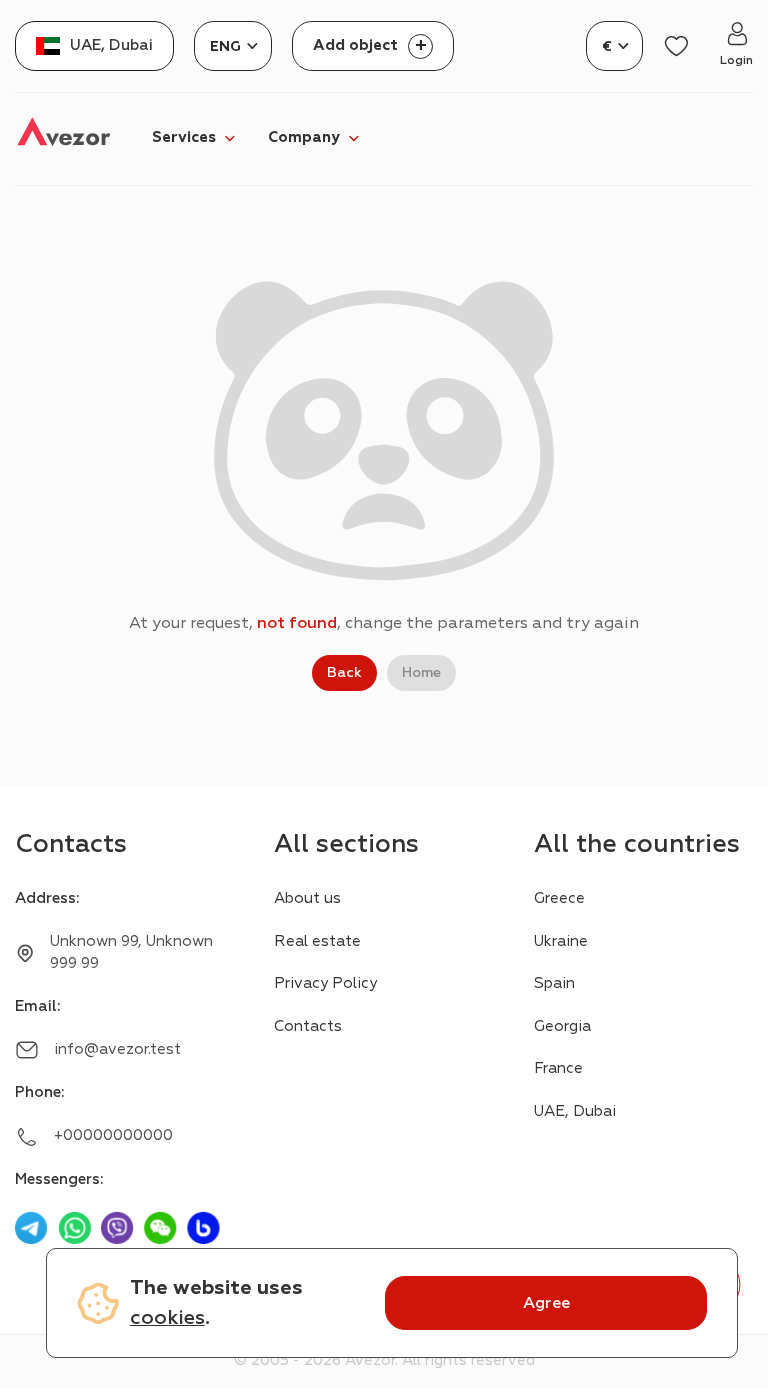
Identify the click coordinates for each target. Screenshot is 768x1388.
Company (304, 137)
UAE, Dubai (575, 1111)
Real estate (317, 941)
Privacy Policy (325, 983)
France (558, 1068)
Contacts (308, 1026)
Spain (554, 983)
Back (344, 672)
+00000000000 (113, 1135)
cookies (167, 1317)
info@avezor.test (117, 1049)
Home (421, 672)
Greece (559, 898)
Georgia (562, 1026)
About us (307, 898)
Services (184, 137)
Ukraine (561, 941)
